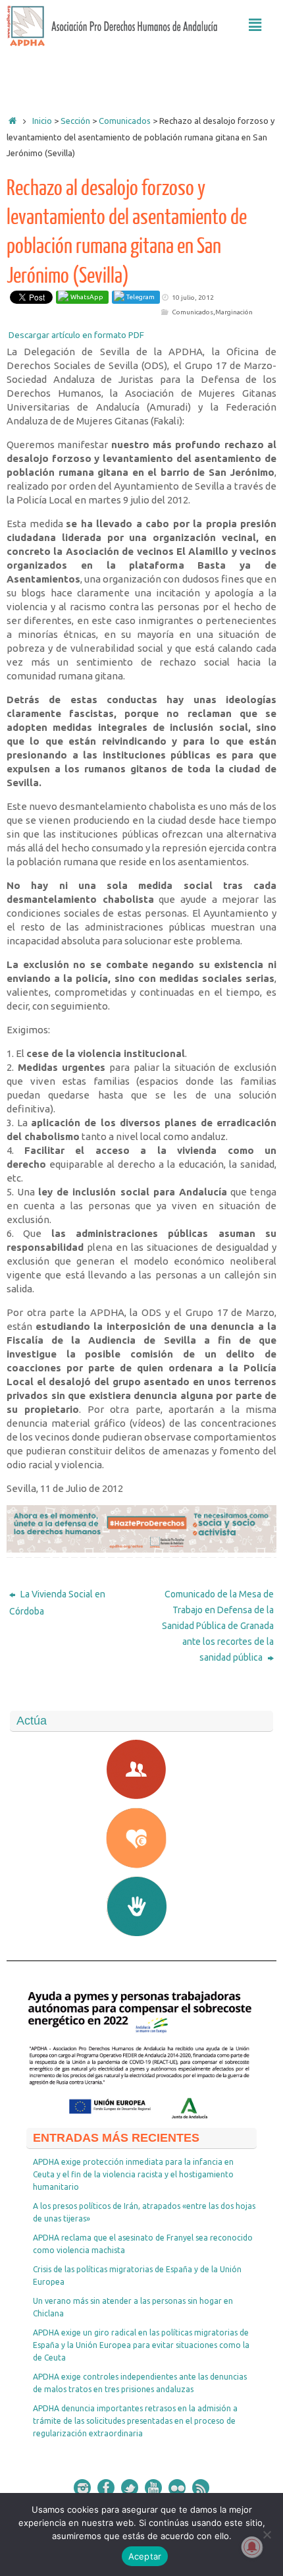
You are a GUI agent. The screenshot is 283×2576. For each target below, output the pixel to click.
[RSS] (201, 2488)
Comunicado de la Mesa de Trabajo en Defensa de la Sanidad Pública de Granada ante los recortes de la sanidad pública (218, 1626)
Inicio (42, 121)
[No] (267, 2534)
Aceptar (145, 2556)
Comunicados (193, 312)
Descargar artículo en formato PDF (76, 335)
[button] (255, 25)
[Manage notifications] (252, 2547)
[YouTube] (153, 2488)
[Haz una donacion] (141, 1838)
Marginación (234, 312)
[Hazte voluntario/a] (141, 1906)
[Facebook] (106, 2488)
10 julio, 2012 (193, 298)
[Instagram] (82, 2488)
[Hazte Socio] (141, 1769)
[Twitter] (130, 2488)
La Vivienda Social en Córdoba (57, 1603)
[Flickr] (177, 2488)
